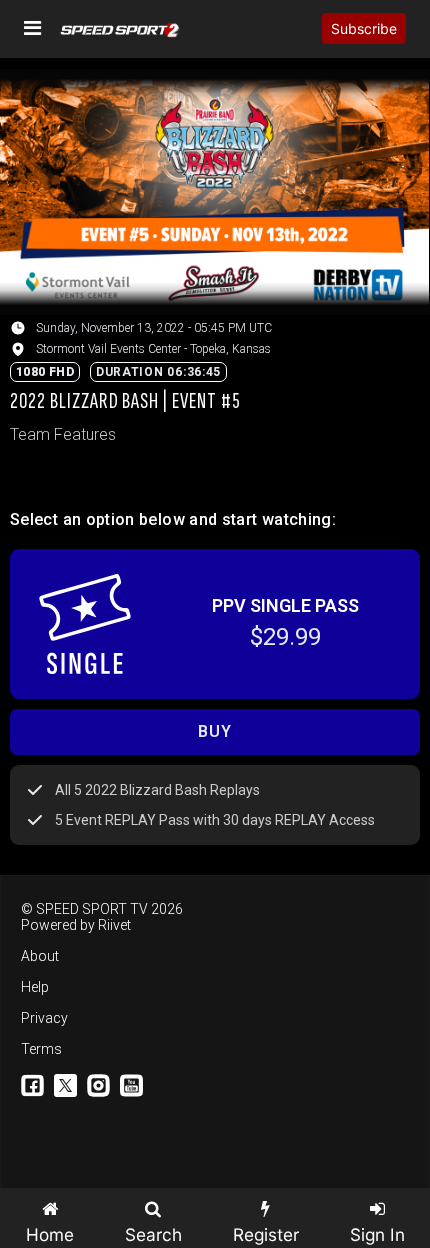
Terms (41, 1049)
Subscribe (364, 28)
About (40, 956)
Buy (214, 731)
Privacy (44, 1018)
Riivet (114, 925)
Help (35, 987)
